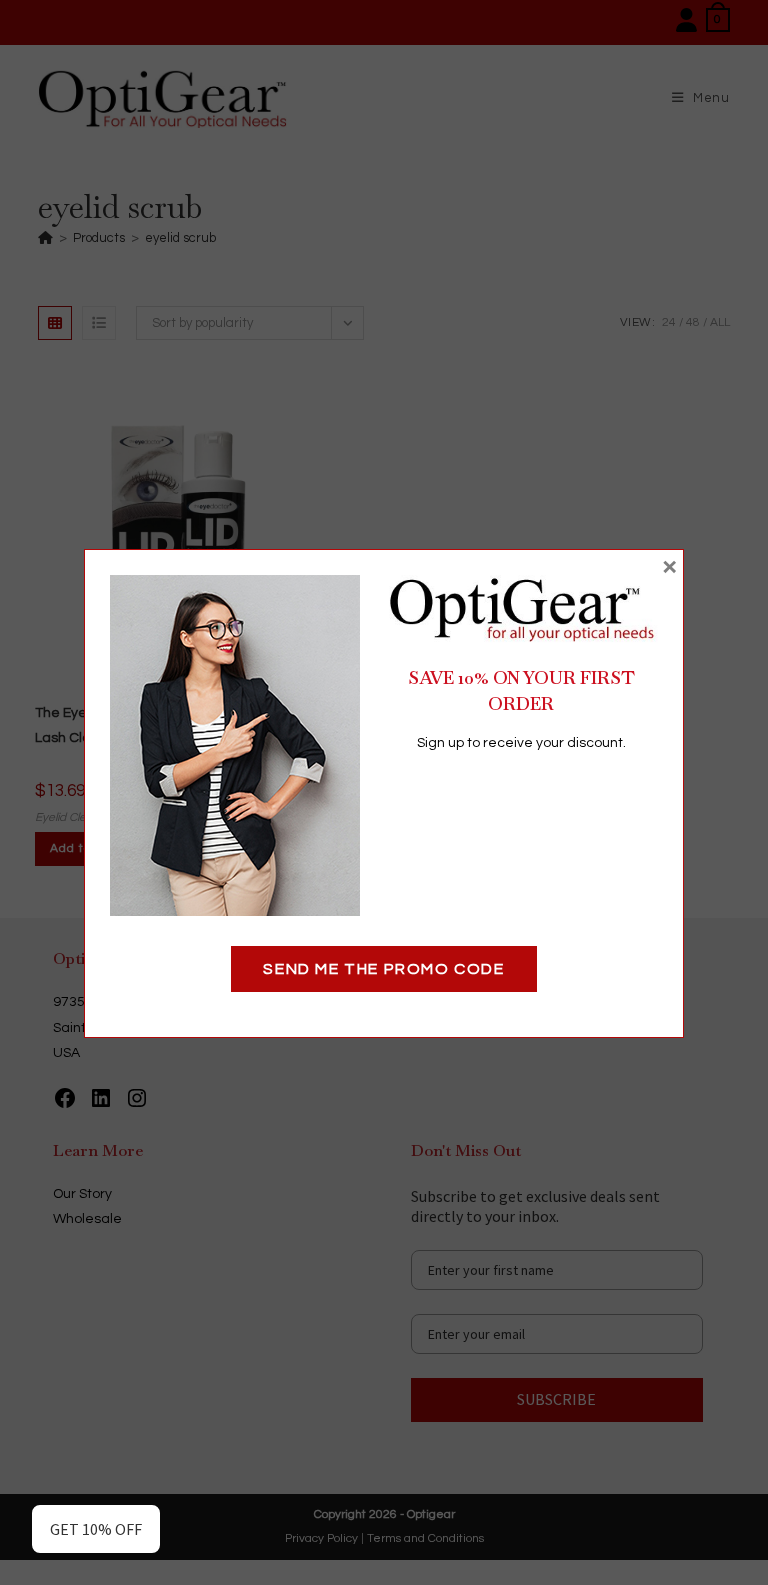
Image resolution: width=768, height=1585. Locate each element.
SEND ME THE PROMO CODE (383, 969)
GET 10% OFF (96, 1529)
